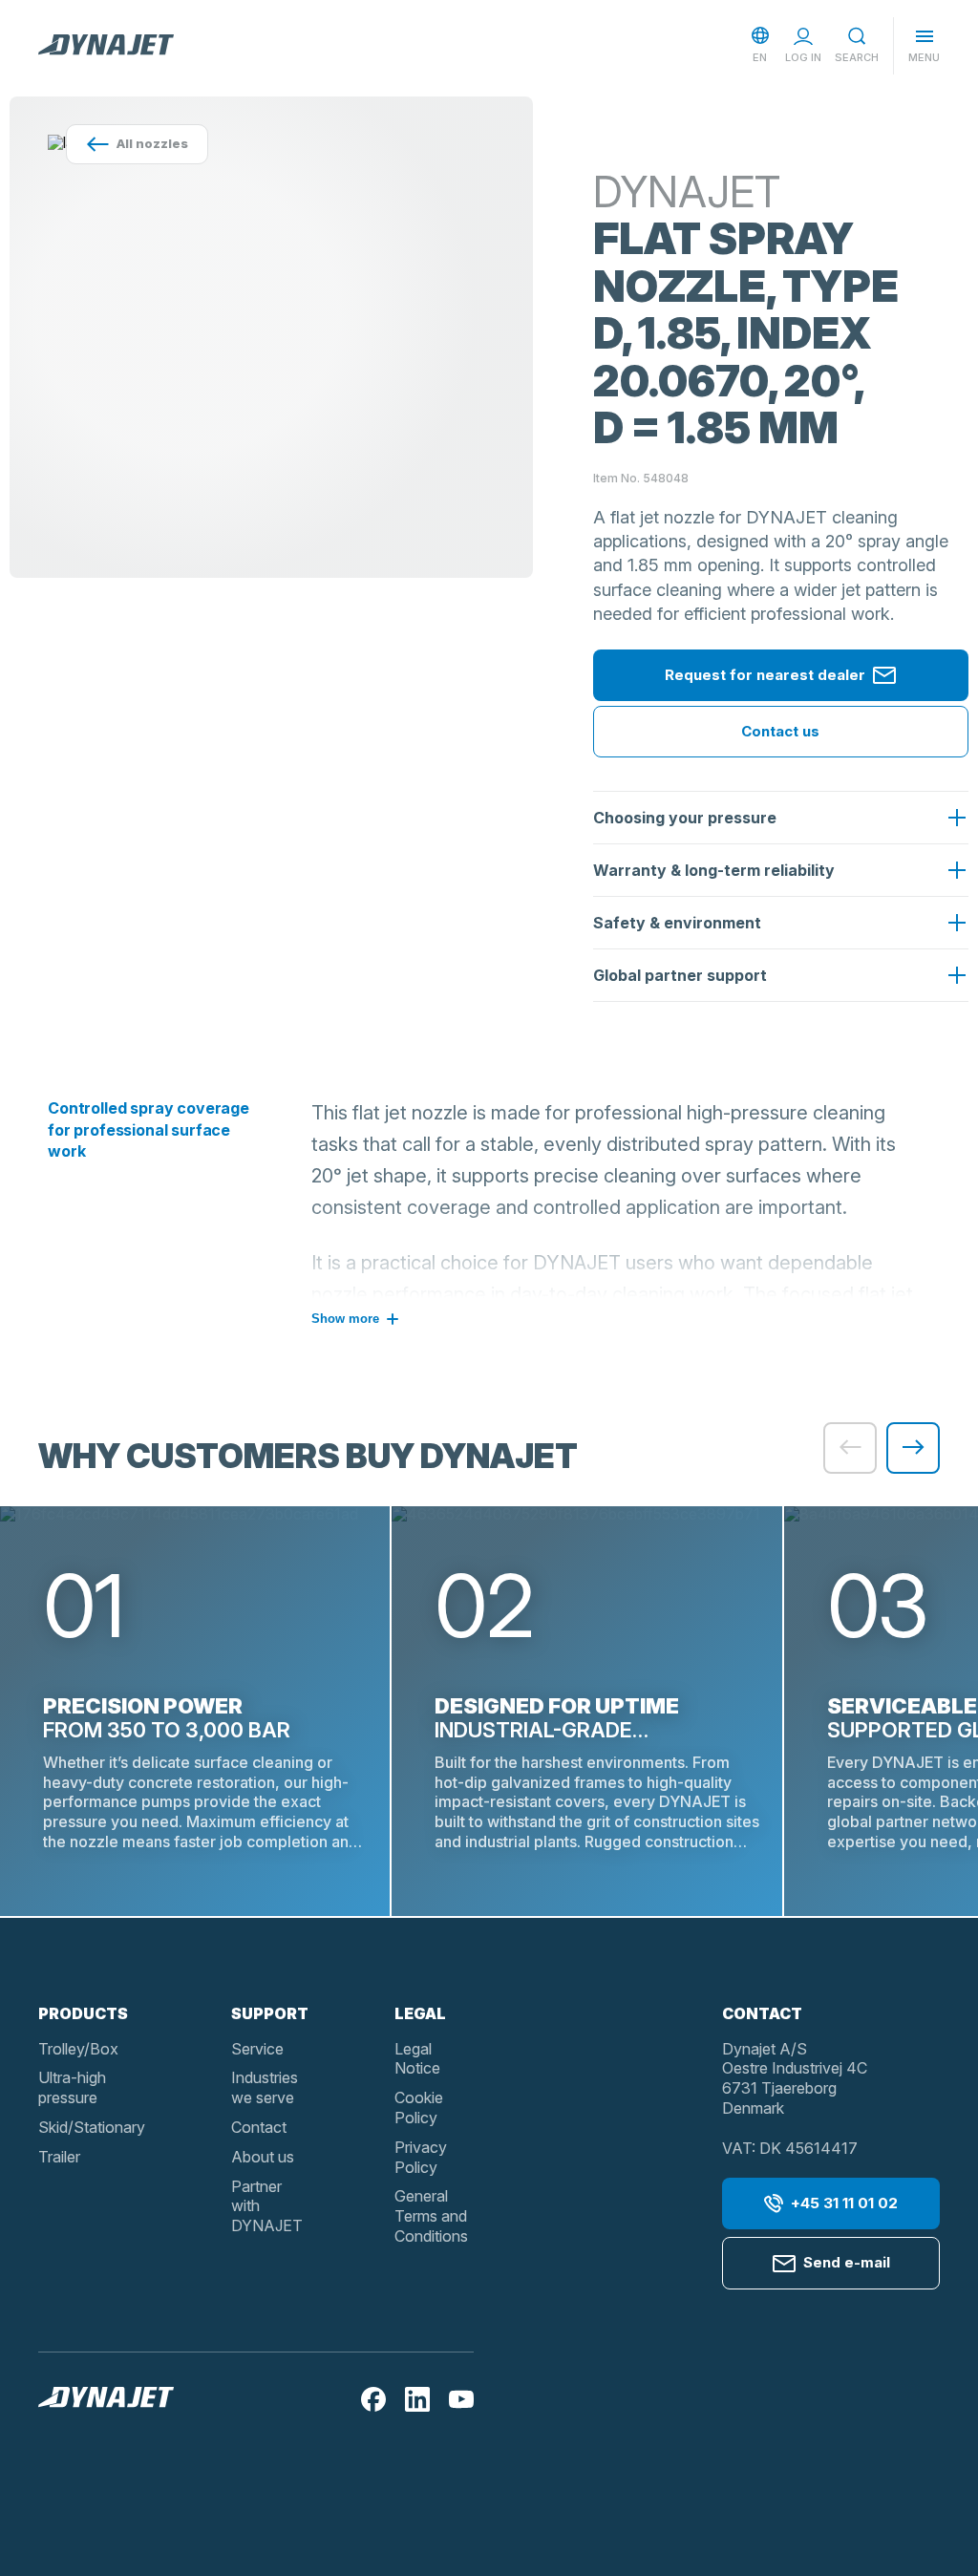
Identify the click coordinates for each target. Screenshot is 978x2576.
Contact (259, 2127)
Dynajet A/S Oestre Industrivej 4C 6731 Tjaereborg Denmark (795, 2078)
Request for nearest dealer (765, 675)
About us (263, 2157)
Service (257, 2049)
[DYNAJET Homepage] (106, 46)
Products (83, 2013)
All (152, 143)
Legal (420, 2013)
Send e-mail (847, 2262)
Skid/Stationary (92, 2127)
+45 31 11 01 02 (844, 2203)
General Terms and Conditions (431, 2216)
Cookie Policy (419, 2108)
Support (270, 2013)
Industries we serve (265, 2087)
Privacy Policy (421, 2157)
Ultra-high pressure (72, 2087)
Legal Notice (417, 2059)
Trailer (59, 2157)
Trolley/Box (78, 2049)
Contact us (780, 731)
